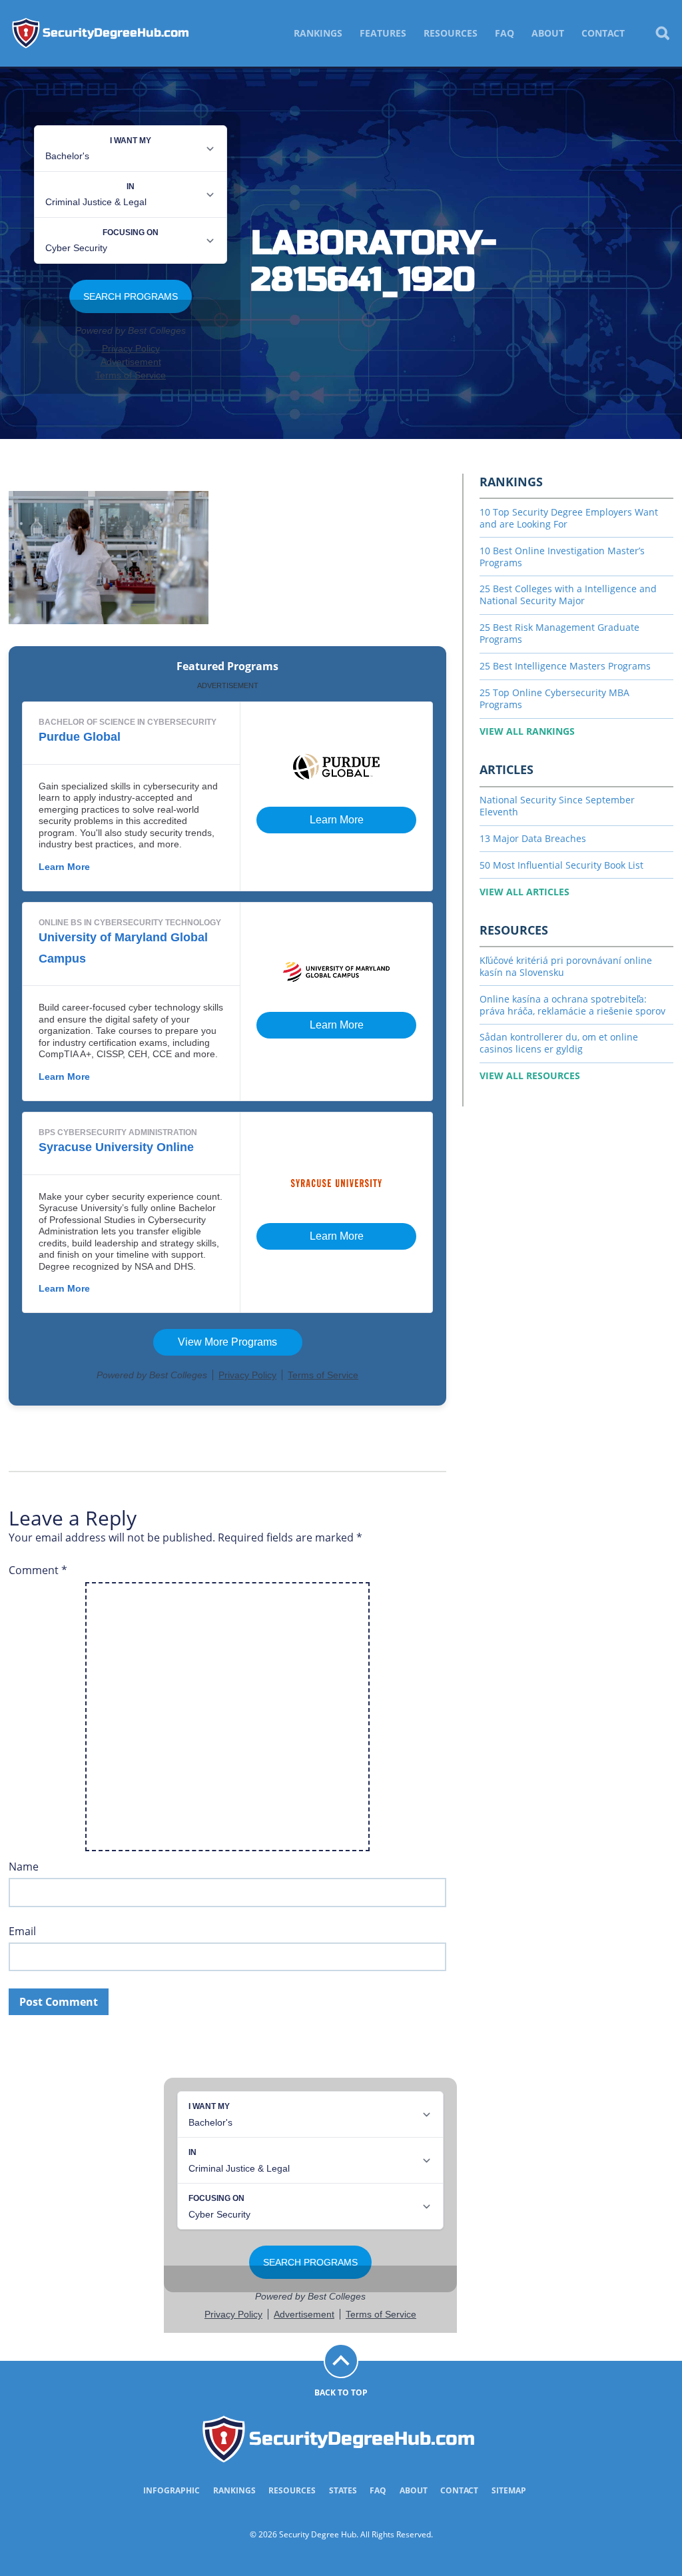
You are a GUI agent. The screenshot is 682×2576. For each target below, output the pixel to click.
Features (383, 33)
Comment (38, 1570)
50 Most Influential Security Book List (561, 865)
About (548, 33)
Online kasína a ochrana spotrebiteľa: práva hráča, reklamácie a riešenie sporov (572, 1005)
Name (24, 1867)
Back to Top (341, 2392)
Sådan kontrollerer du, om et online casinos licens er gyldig (559, 1043)
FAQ (505, 33)
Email (22, 1932)
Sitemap (509, 2490)
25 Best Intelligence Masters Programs (565, 666)
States (343, 2490)
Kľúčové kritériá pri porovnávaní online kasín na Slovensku (566, 966)
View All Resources (530, 1075)
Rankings (318, 33)
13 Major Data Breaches (533, 838)
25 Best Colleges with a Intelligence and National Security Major (568, 595)
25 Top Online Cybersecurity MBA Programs (554, 698)
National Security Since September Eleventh (557, 806)
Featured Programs (227, 666)
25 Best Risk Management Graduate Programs (559, 633)
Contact (603, 33)
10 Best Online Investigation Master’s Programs (562, 557)
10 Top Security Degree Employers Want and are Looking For (569, 518)
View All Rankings (527, 731)
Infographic (171, 2490)
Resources (451, 33)
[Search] (662, 33)
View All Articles (524, 892)
